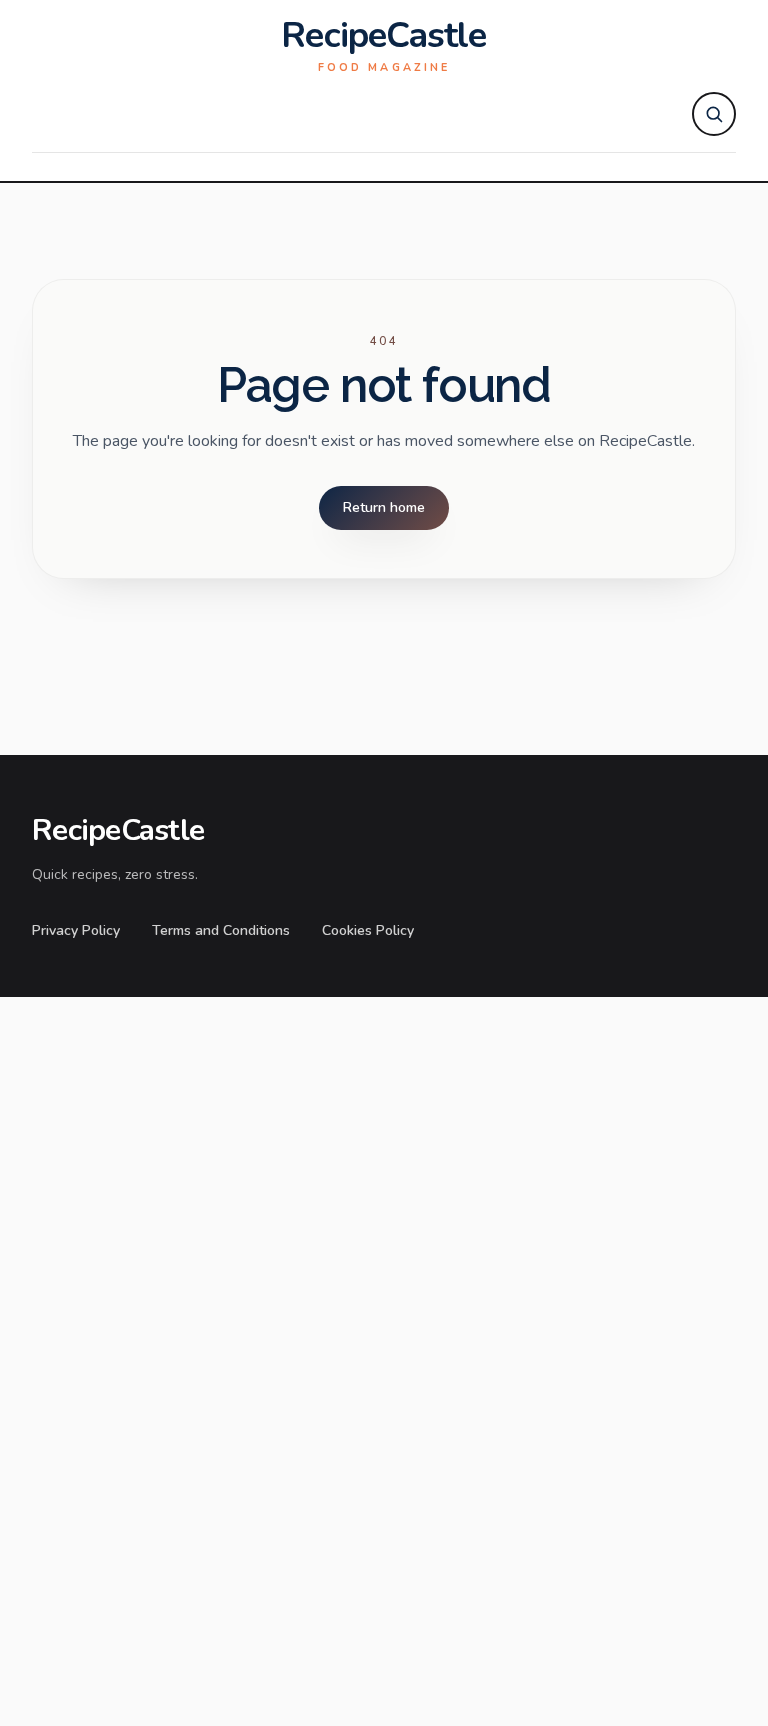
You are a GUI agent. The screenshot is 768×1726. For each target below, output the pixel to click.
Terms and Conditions (221, 930)
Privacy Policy (76, 930)
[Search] (714, 114)
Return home (384, 507)
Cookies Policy (368, 930)
